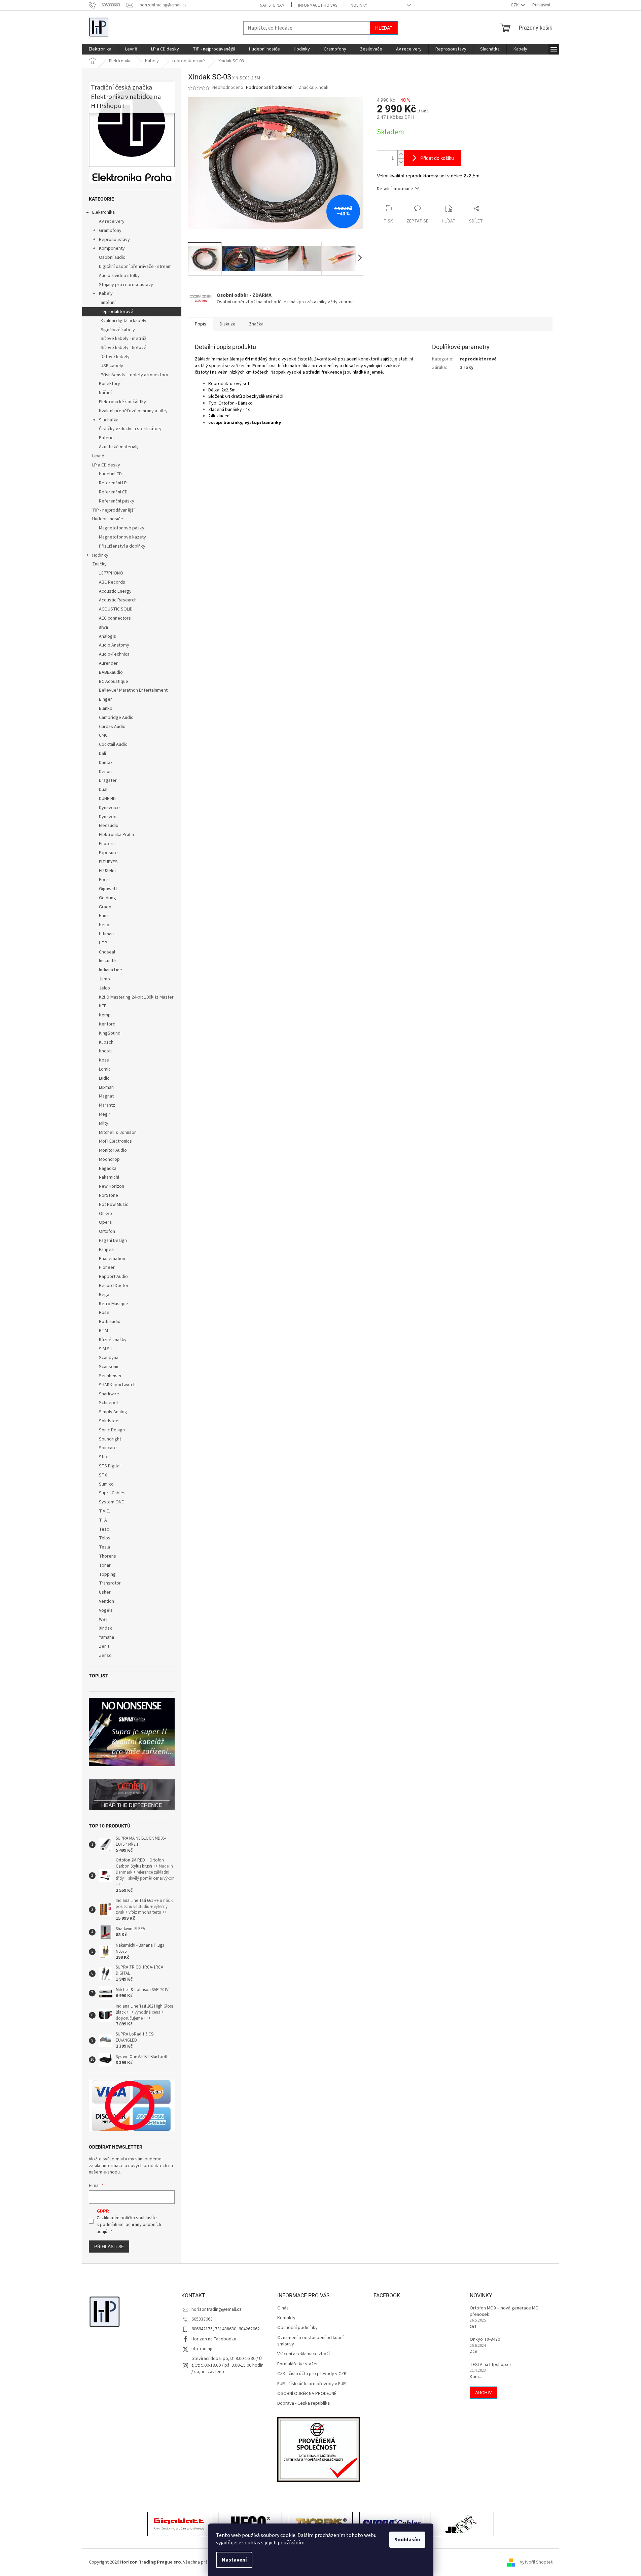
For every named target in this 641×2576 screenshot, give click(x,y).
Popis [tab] (201, 324)
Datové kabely (115, 357)
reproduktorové (117, 312)
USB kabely (112, 366)
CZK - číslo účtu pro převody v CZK (312, 2374)
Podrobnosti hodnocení (270, 88)
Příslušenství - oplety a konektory (134, 375)
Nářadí (105, 393)
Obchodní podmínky (297, 2328)
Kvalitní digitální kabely (123, 321)
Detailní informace (395, 189)
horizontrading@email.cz (217, 2309)
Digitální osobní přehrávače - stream (135, 267)
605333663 (202, 2319)
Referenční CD (113, 492)
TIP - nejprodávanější (113, 510)
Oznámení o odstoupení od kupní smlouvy (310, 2341)
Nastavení (234, 2560)
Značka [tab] (256, 324)
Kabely (106, 293)
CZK (515, 5)
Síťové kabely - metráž (123, 339)
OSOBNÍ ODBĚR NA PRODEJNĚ (307, 2394)
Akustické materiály (119, 447)
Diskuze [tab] (228, 324)
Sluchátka (109, 420)
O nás (283, 2308)
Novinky (359, 5)
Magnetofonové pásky (122, 528)
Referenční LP (113, 483)
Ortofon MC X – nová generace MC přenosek (504, 2311)
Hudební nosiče (108, 519)
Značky (99, 564)
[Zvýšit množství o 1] (401, 154)
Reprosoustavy (114, 240)
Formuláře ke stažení (298, 2364)
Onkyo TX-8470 (485, 2340)
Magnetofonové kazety (122, 537)
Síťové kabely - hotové (123, 348)
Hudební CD (110, 474)
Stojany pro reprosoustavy (126, 285)
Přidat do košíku (437, 158)
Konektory (110, 384)
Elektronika (103, 212)
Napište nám (272, 5)
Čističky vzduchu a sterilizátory (130, 429)
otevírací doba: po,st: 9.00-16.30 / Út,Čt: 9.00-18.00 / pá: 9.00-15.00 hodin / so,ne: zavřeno (227, 2365)
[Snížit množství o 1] (401, 162)
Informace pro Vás (318, 5)
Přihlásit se (109, 2247)
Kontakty (286, 2318)
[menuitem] (100, 49)
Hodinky (100, 555)
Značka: (314, 88)
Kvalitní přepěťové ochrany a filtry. (134, 411)
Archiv (484, 2393)
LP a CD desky (106, 465)
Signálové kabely (118, 330)
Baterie (106, 438)
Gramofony (110, 231)
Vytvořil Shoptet (536, 2562)
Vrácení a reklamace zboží (304, 2354)
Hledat (384, 28)
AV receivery (112, 221)
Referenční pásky (117, 501)
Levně (98, 456)
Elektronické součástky (122, 402)
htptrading (202, 2349)
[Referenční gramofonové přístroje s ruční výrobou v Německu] (462, 2525)
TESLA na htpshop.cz (491, 2365)
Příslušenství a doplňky (122, 546)
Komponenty (112, 248)
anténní (108, 303)
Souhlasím (407, 2540)
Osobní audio (112, 257)
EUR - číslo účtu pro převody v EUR (312, 2384)
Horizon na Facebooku (214, 2339)
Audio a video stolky (119, 276)
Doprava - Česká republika (304, 2404)
